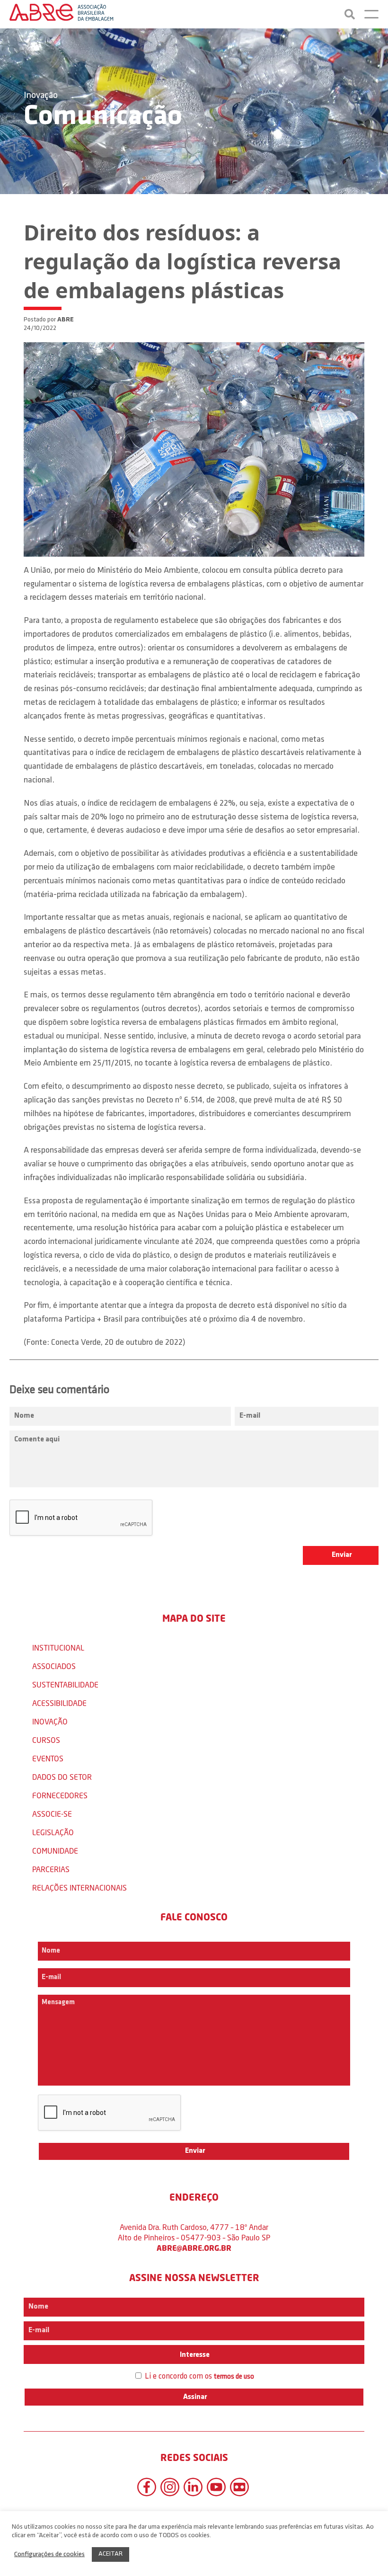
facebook (147, 2487)
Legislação (53, 1832)
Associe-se (52, 1814)
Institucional (58, 1648)
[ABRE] (62, 14)
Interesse (194, 2355)
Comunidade (55, 1851)
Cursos (46, 1740)
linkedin (193, 2487)
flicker (239, 2487)
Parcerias (51, 1869)
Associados (54, 1666)
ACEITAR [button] (110, 2554)
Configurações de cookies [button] (49, 2554)
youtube (216, 2487)
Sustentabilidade (65, 1684)
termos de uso (234, 2377)
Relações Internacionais (79, 1888)
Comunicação (103, 117)
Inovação (41, 96)
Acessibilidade (59, 1703)
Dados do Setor (62, 1777)
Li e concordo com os (198, 2376)
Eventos (48, 1758)
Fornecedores (60, 1795)
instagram (170, 2487)
